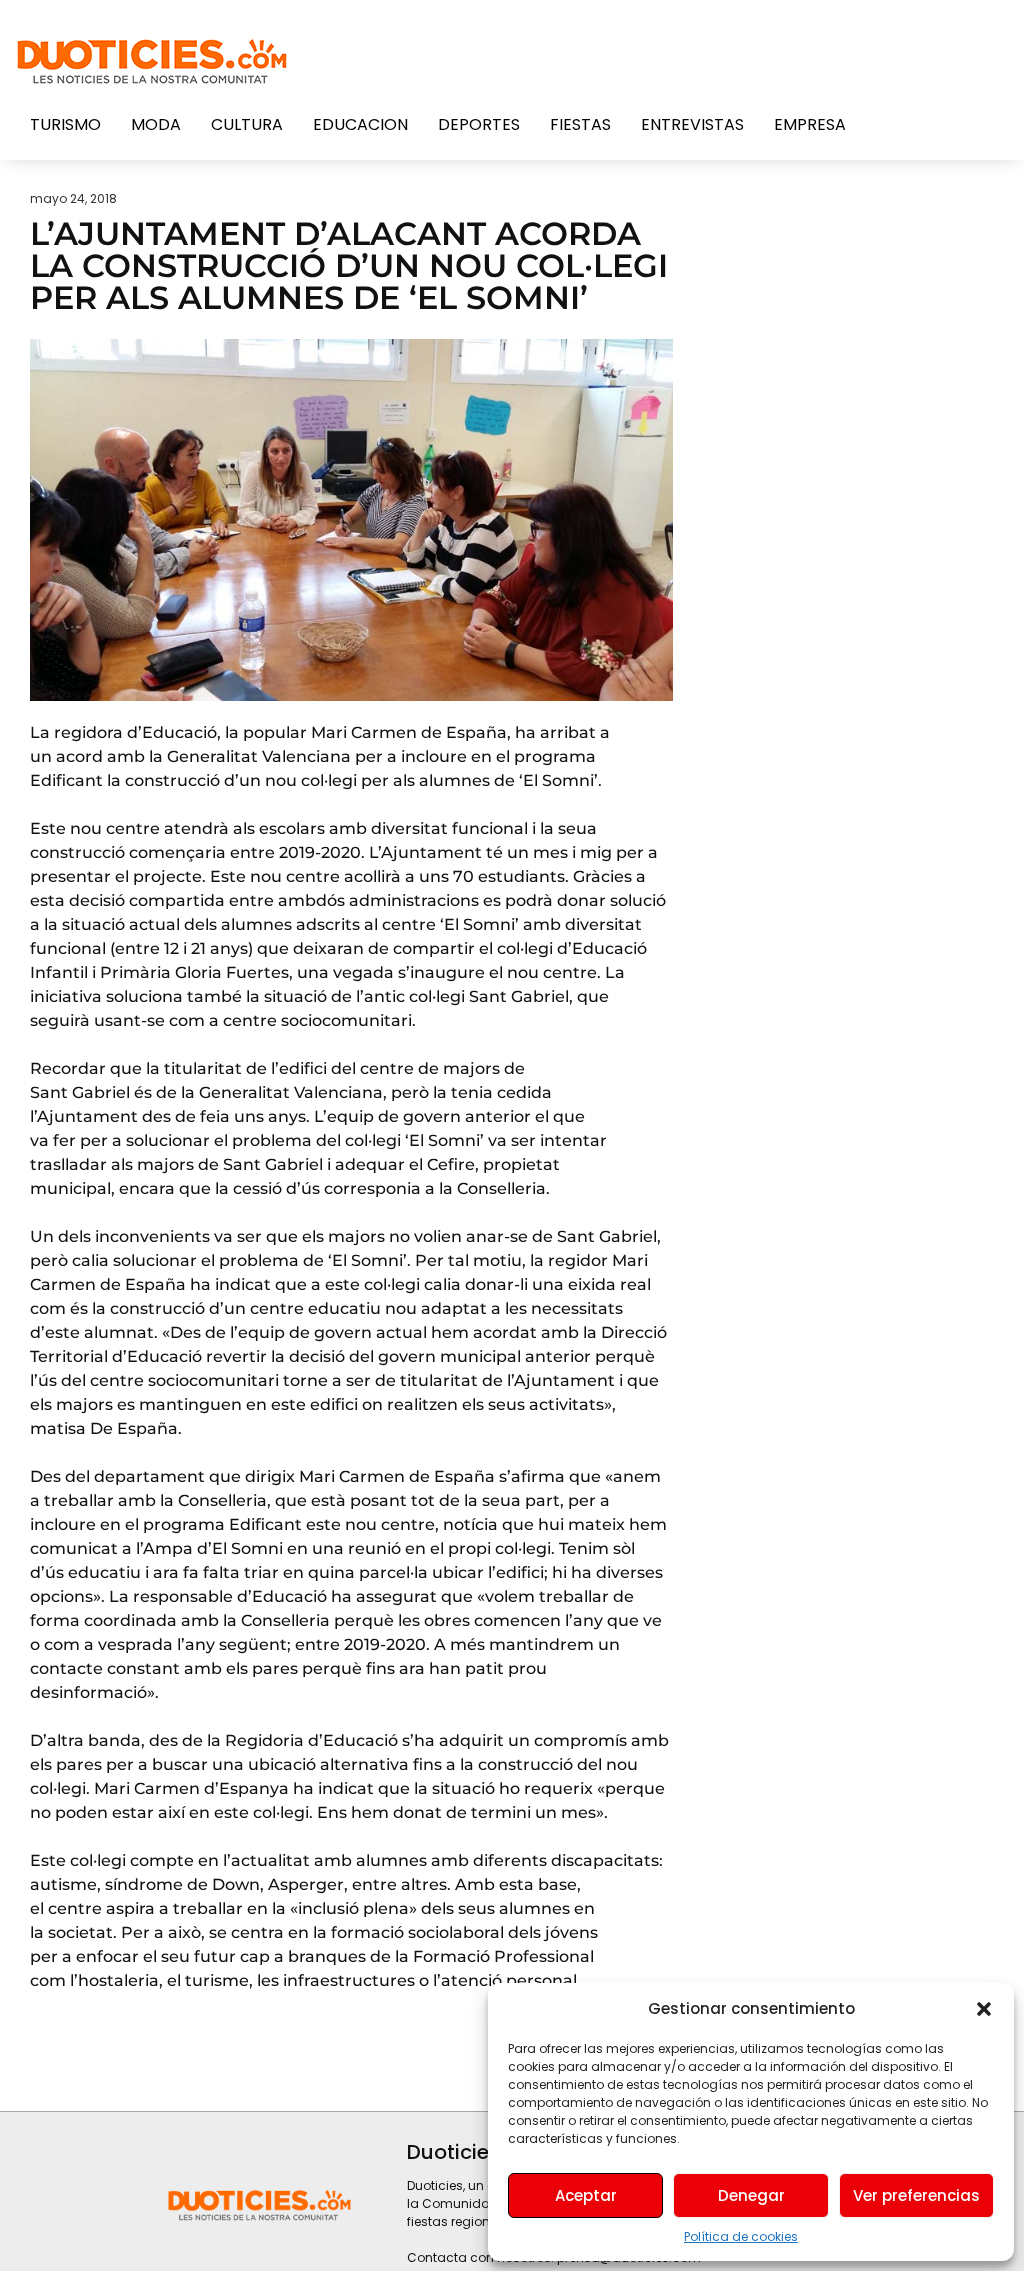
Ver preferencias (916, 2195)
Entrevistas (692, 124)
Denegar (751, 2195)
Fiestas (580, 124)
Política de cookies (741, 2236)
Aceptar (586, 2195)
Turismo (65, 124)
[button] (984, 2009)
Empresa (810, 124)
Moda (156, 124)
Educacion (360, 124)
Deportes (479, 124)
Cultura (247, 124)
